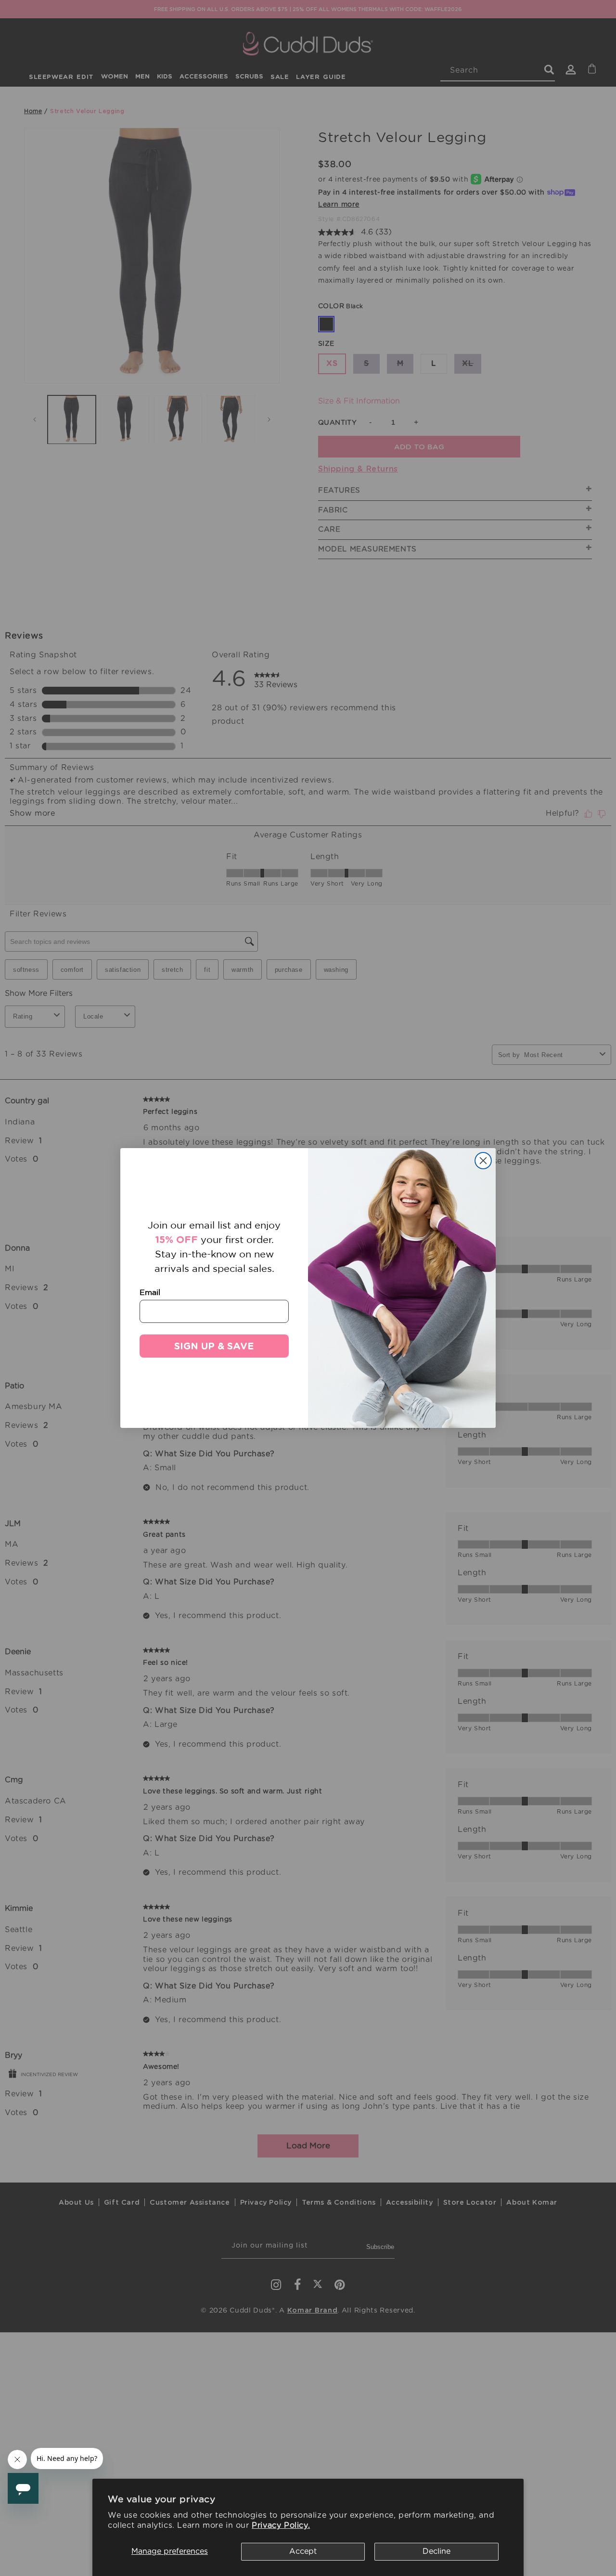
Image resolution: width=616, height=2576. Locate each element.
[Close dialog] (483, 1161)
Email (150, 1292)
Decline (436, 2551)
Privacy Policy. (281, 2525)
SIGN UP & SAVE (214, 1346)
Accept (303, 2551)
